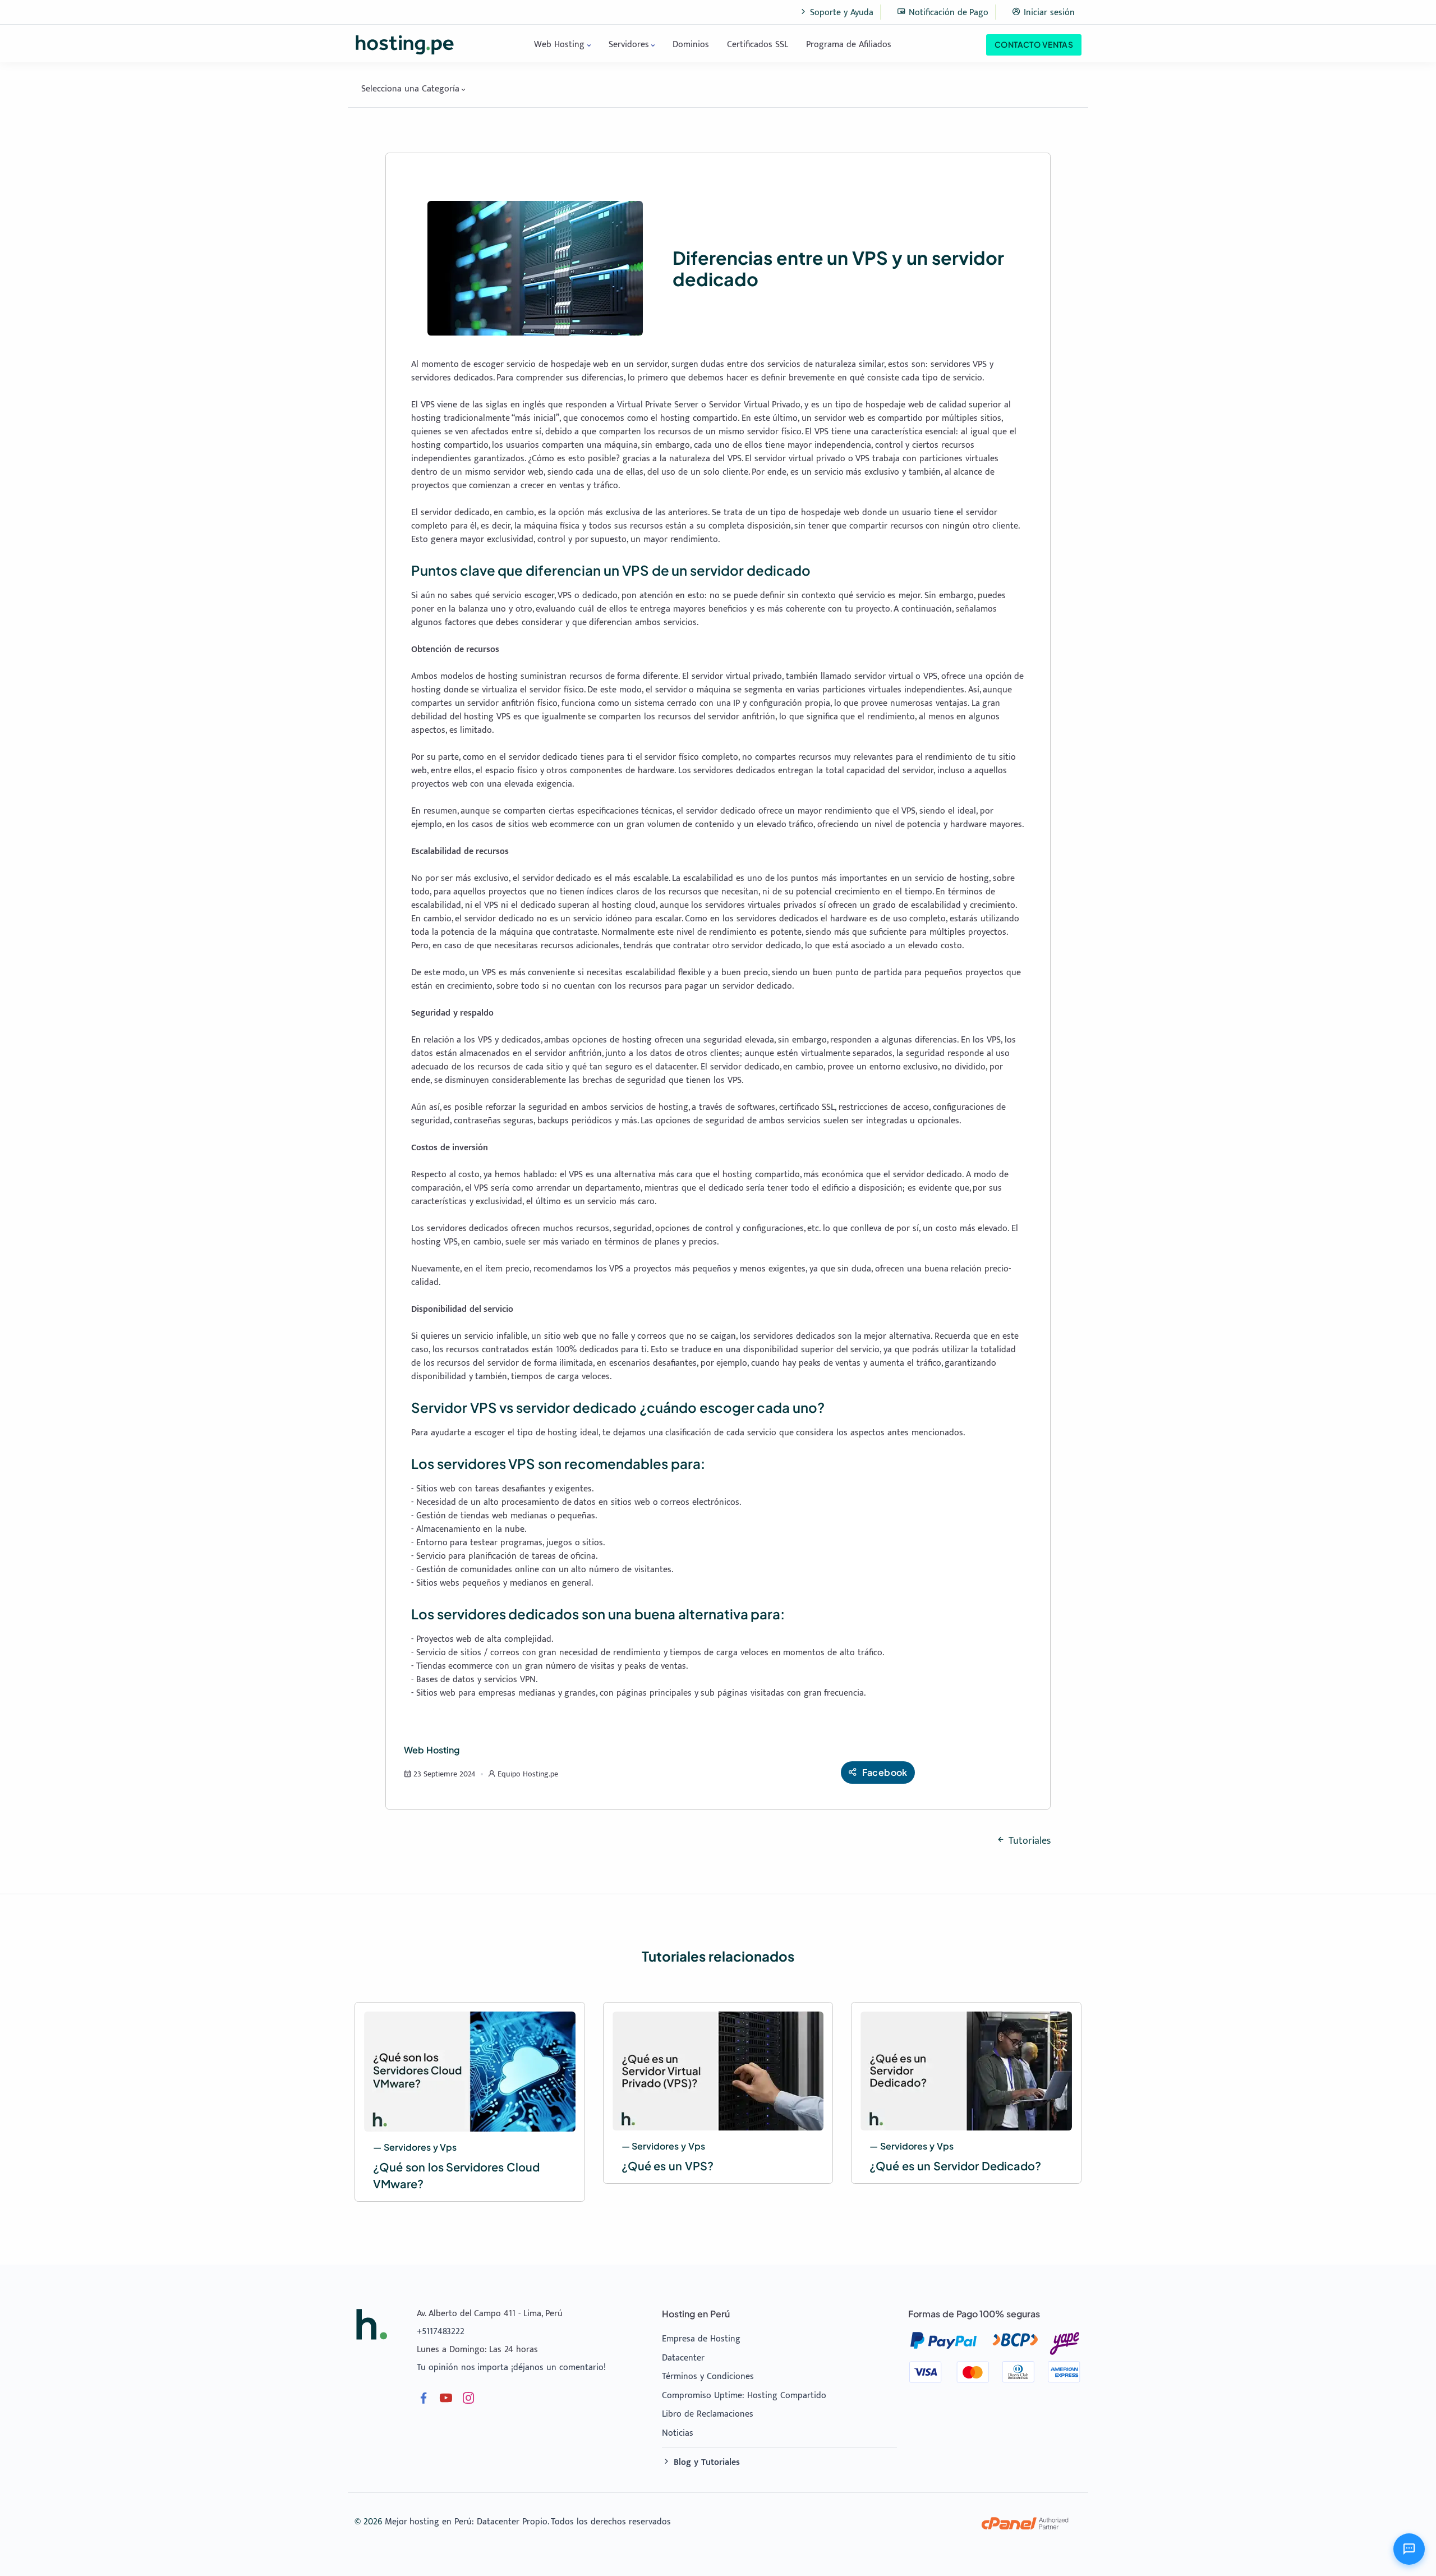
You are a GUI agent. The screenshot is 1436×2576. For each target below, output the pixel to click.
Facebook (885, 1772)
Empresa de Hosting (701, 2339)
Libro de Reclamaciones (708, 2414)
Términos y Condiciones (708, 2377)
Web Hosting (559, 45)
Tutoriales (1028, 1841)
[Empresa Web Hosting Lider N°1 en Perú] (371, 2324)
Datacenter (683, 2358)
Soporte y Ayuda (841, 13)
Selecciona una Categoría (410, 89)
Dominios (691, 45)
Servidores (629, 45)
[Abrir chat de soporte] (1409, 2549)
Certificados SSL (758, 45)
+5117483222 (441, 2332)
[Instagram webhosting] (468, 2401)
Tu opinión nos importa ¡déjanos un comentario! (511, 2368)
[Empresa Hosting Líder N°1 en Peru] (405, 45)
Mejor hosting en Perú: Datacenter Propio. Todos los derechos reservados (528, 2522)
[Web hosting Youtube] (446, 2401)
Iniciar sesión (1048, 13)
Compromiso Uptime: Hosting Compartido (744, 2396)
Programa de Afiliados (849, 45)
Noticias (678, 2433)
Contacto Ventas (1034, 44)
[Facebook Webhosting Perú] (424, 2401)
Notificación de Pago (947, 13)
